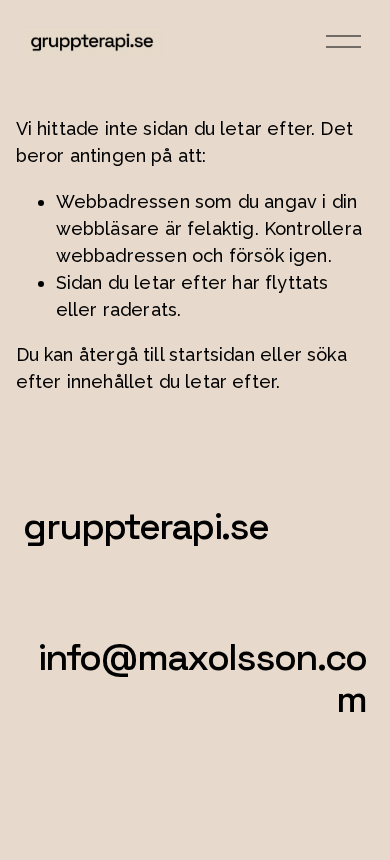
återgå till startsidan (167, 354)
